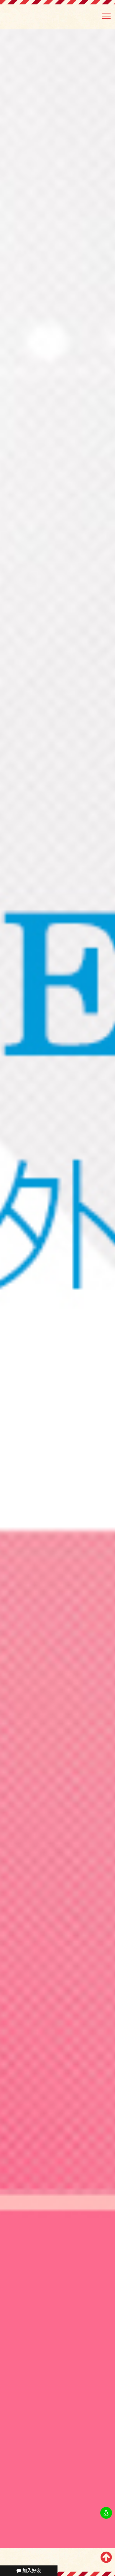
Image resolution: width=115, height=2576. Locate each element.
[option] (57, 1289)
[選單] (106, 18)
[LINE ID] (106, 2513)
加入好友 (31, 2571)
